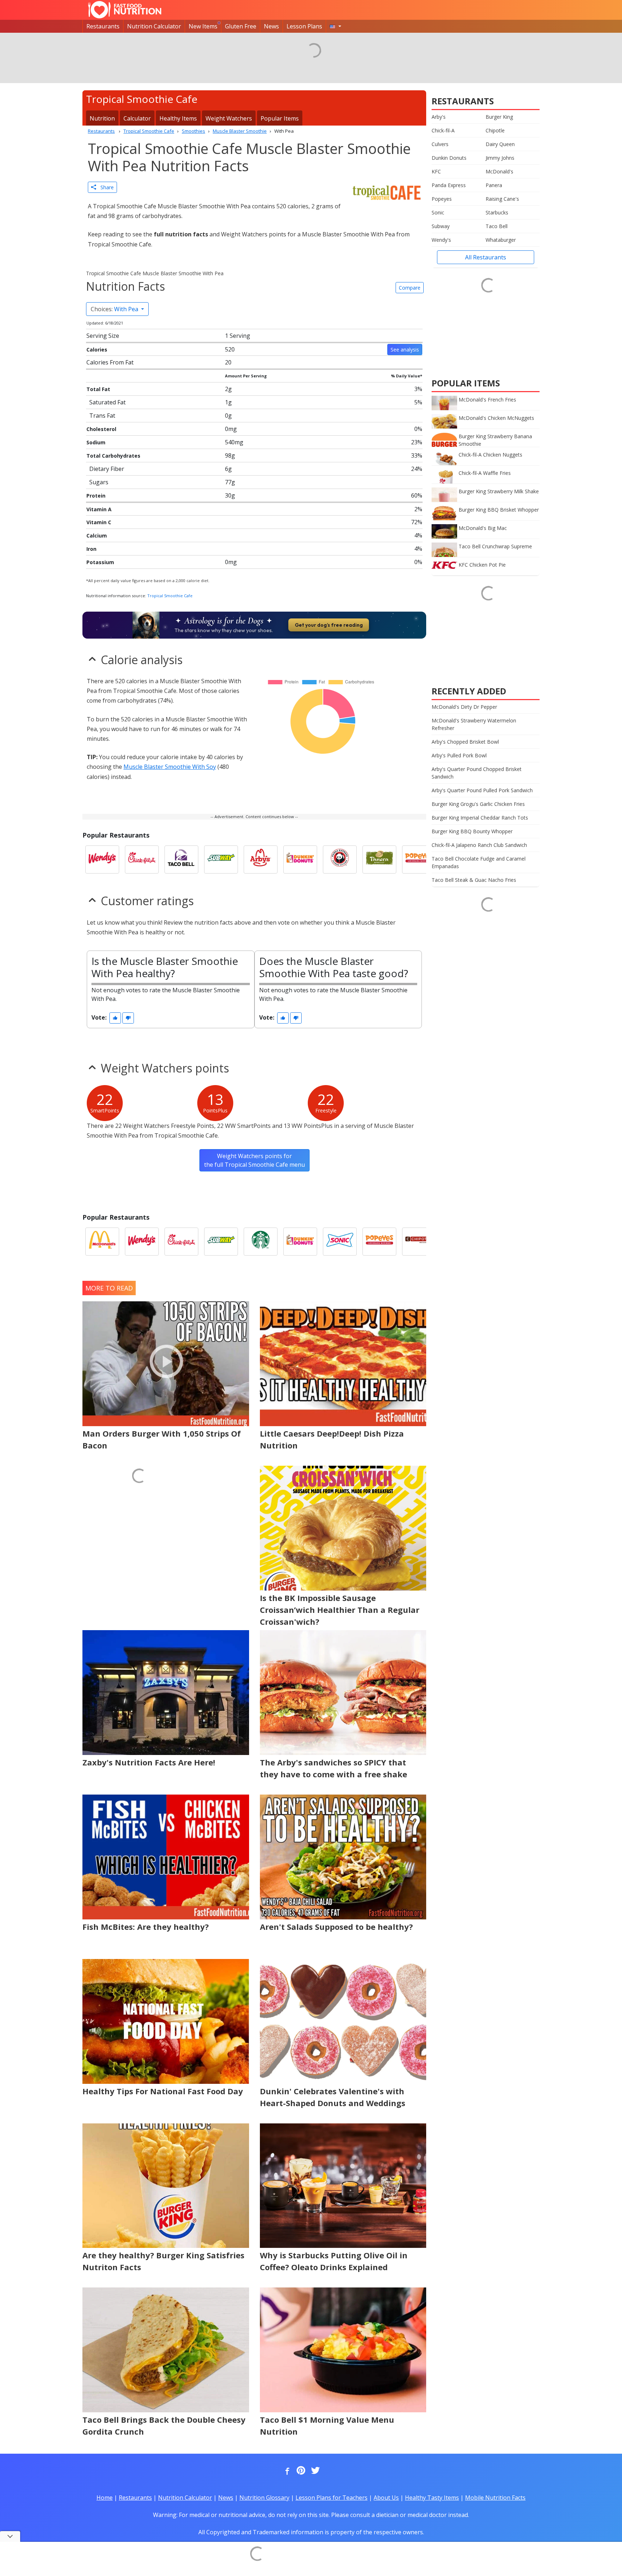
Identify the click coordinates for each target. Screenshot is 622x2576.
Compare (410, 288)
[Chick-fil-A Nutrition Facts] (142, 860)
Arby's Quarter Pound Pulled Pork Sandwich (482, 790)
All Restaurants (486, 257)
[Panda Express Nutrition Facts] (340, 860)
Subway (441, 226)
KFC (436, 171)
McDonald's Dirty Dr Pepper (464, 707)
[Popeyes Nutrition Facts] (419, 860)
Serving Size (103, 336)
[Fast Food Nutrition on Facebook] (286, 2471)
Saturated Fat (107, 402)
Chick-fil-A (443, 130)
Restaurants (103, 26)
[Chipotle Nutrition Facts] (419, 1242)
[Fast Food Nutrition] (125, 10)
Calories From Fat (110, 362)
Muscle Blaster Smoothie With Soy (170, 767)
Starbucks (497, 212)
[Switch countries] (335, 26)
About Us (386, 2498)
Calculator (137, 118)
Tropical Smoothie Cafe (170, 596)
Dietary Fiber (107, 469)
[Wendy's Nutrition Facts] (102, 860)
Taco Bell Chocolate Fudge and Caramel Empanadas (479, 862)
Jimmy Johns (500, 158)
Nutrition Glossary (264, 2498)
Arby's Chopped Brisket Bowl (465, 742)
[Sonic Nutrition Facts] (340, 1242)
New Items (203, 26)
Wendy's (441, 240)
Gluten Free (241, 26)
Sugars (99, 482)
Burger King (499, 117)
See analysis (405, 350)
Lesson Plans (304, 26)
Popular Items (280, 118)
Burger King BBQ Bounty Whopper (472, 831)
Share (105, 187)
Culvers (440, 144)
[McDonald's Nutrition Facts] (102, 1242)
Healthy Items (178, 118)
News (271, 26)
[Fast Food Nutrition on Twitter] (315, 2471)
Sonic (438, 212)
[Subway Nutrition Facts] (221, 860)
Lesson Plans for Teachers (332, 2498)
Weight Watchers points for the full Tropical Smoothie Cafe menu (254, 1160)
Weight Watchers (229, 118)
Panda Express (449, 185)
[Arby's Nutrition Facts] (261, 860)
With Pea (115, 309)
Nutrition (102, 118)
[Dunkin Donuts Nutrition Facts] (300, 860)
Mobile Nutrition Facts (495, 2498)
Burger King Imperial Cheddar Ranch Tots (480, 818)
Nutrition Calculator (154, 26)
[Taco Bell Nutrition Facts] (181, 860)
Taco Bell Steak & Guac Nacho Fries (474, 880)
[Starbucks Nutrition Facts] (261, 1242)
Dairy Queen (500, 144)
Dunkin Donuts (449, 158)
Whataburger (501, 240)
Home (105, 2498)
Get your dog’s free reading (329, 625)
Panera (494, 185)
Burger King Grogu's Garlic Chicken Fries (478, 804)
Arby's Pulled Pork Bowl (459, 755)
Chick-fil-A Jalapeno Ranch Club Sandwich (479, 845)
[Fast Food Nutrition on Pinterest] (300, 2471)
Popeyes (442, 199)
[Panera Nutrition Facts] (379, 860)
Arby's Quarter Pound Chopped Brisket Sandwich (477, 773)
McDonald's (499, 171)
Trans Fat (102, 416)
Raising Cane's (502, 199)
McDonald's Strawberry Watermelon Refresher (474, 724)
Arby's (439, 117)
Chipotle (495, 130)
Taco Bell (497, 226)
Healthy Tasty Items (432, 2498)
